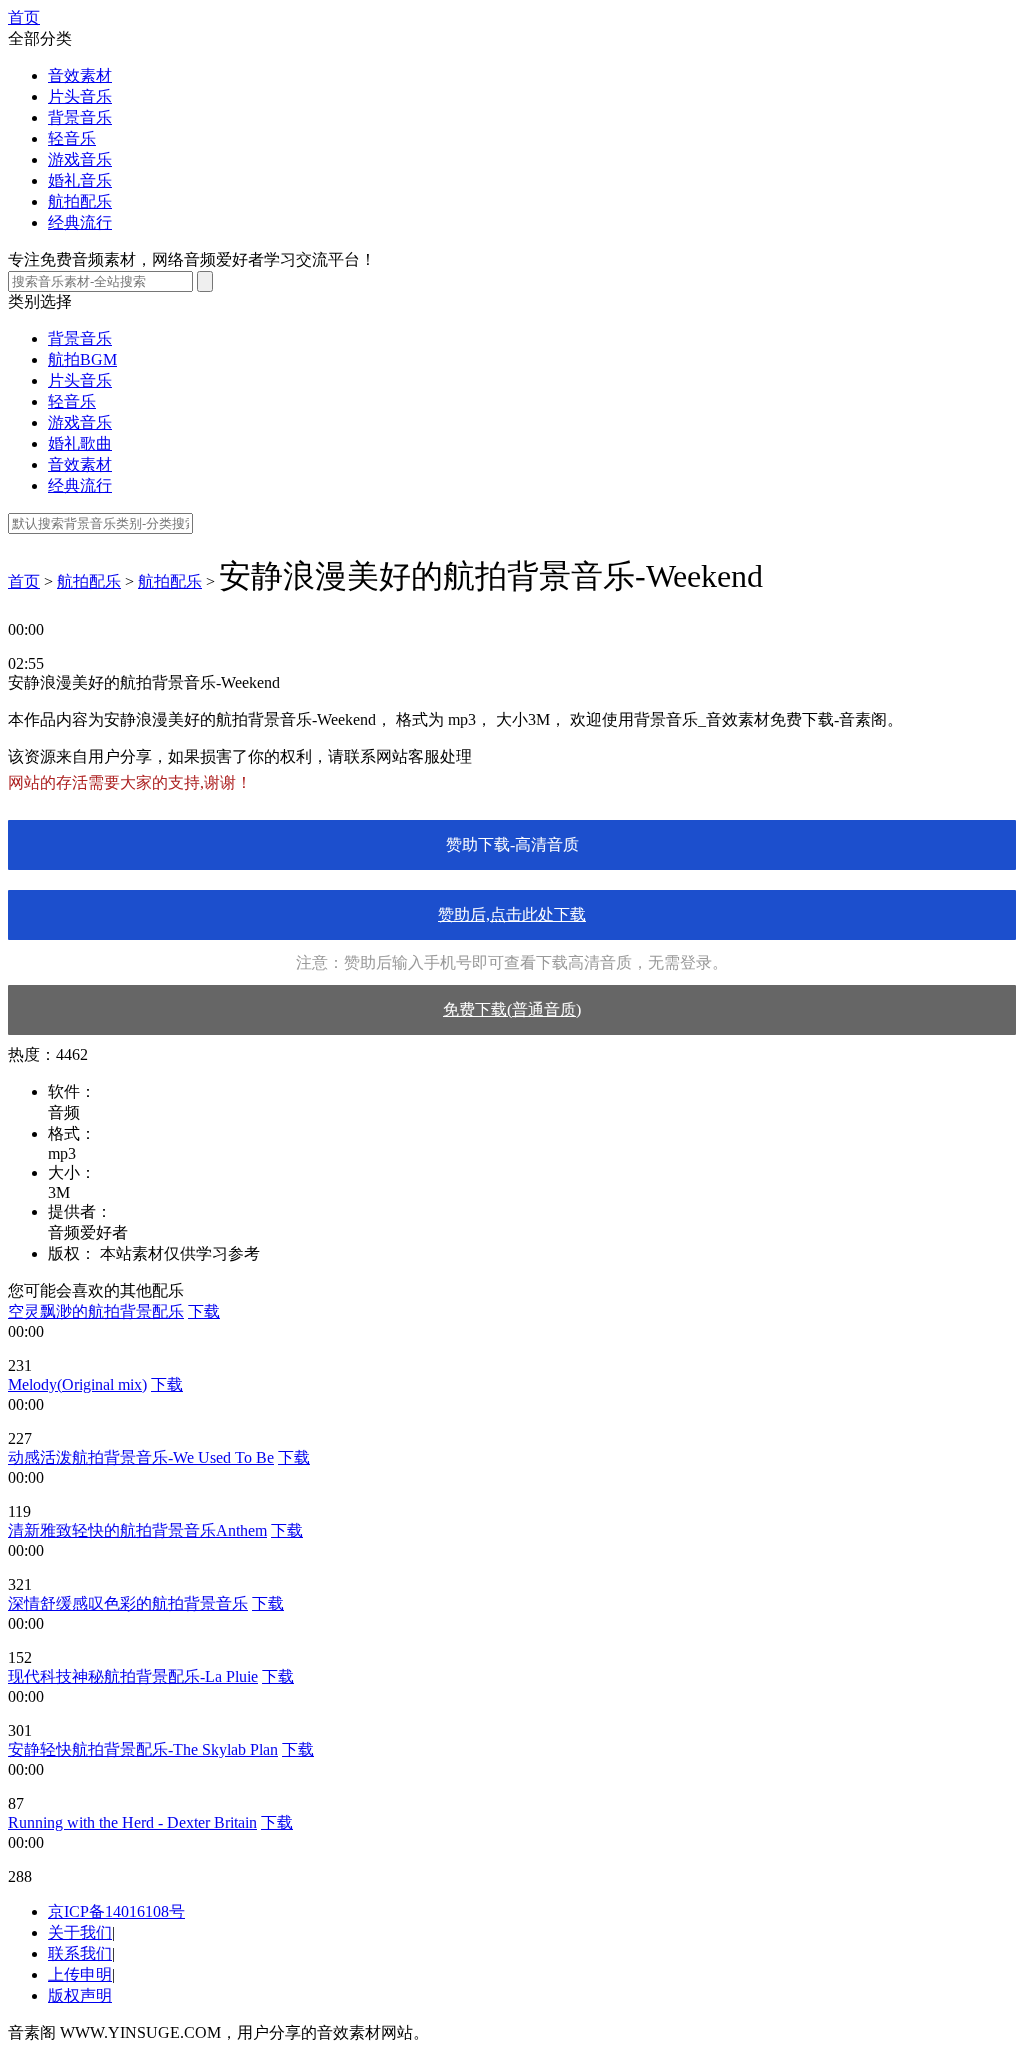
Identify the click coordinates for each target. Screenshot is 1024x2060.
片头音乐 (80, 96)
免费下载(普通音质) (512, 1009)
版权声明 (80, 1995)
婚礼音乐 (80, 180)
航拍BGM (82, 359)
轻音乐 (72, 138)
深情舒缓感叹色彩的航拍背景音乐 (128, 1603)
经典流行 (80, 222)
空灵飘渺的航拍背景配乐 (96, 1311)
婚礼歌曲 (80, 443)
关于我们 (80, 1932)
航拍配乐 (80, 201)
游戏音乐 (80, 159)
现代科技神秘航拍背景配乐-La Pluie (133, 1676)
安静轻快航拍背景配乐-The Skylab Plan (143, 1749)
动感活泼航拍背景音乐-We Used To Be (141, 1457)
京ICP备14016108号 (116, 1911)
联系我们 (80, 1953)
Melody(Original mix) (77, 1384)
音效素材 (80, 75)
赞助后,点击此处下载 (512, 914)
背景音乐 (80, 117)
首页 (24, 17)
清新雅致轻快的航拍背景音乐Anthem (137, 1530)
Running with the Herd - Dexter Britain (132, 1822)
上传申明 (80, 1974)
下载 (204, 1311)
